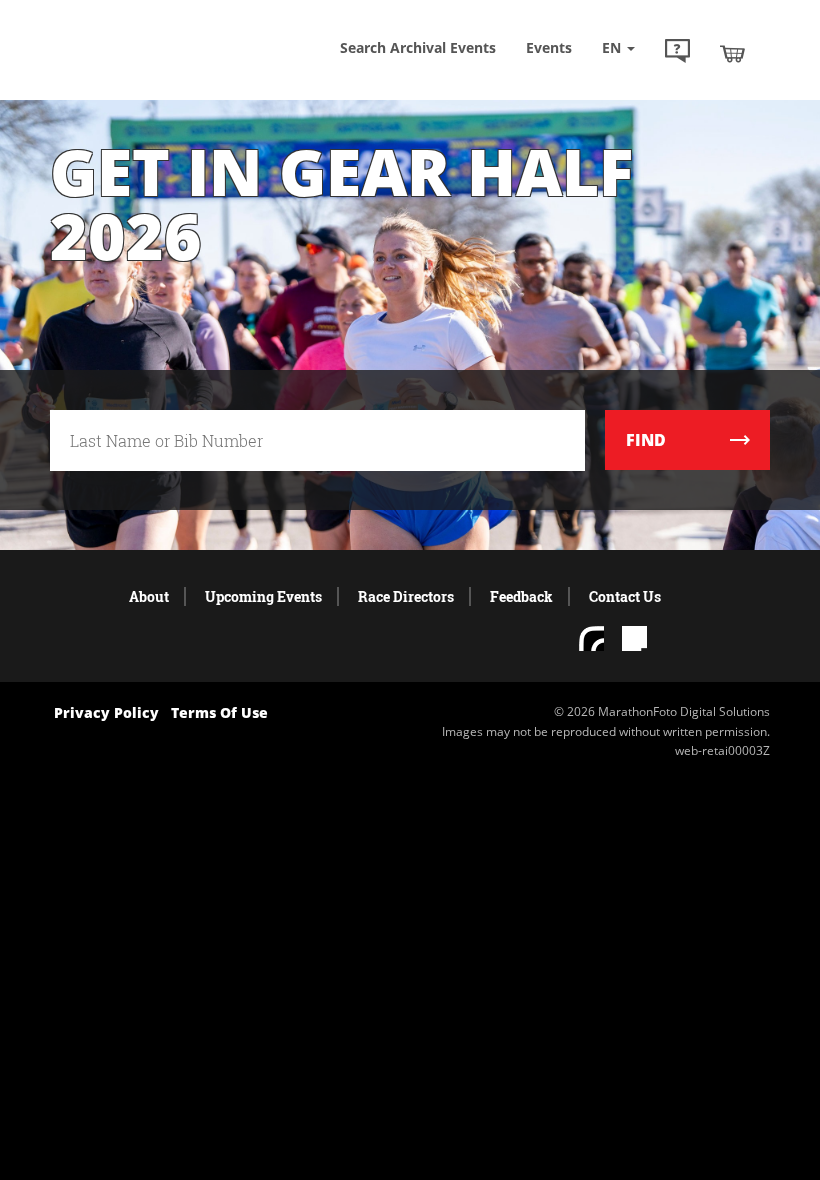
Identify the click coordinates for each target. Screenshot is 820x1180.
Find (646, 440)
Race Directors (406, 596)
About (149, 596)
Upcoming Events (263, 596)
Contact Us (625, 596)
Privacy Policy (106, 712)
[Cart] (732, 53)
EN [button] (613, 47)
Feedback (521, 596)
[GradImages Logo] (150, 59)
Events (549, 47)
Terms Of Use (219, 712)
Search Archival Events (418, 47)
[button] (677, 53)
